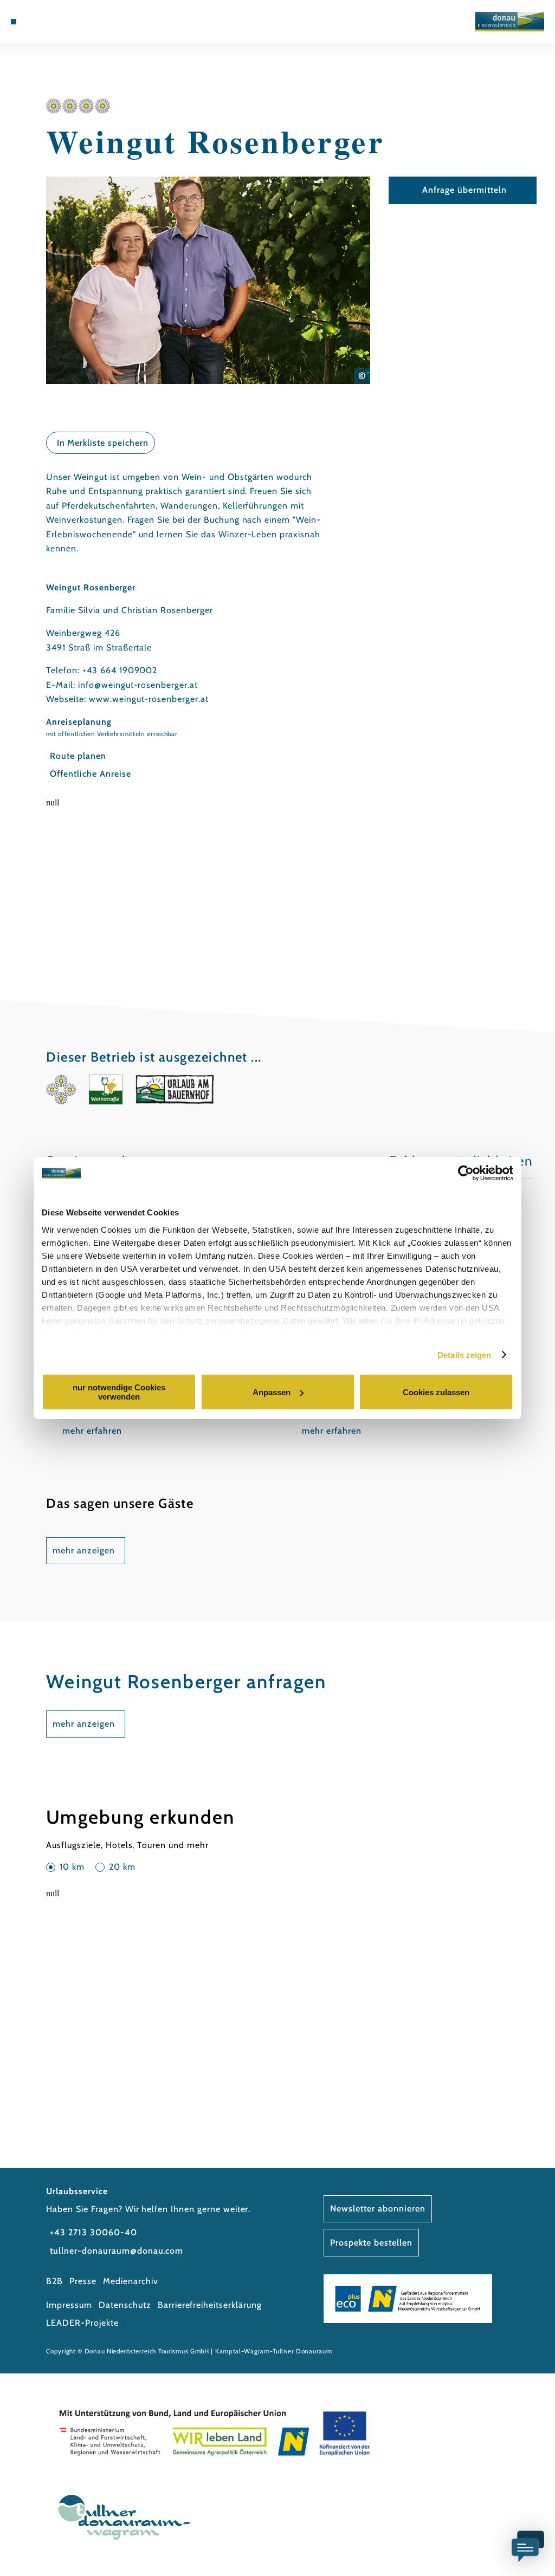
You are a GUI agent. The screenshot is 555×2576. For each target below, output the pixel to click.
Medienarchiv (131, 2281)
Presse (83, 2281)
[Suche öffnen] (70, 22)
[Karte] (47, 22)
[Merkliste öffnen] (59, 22)
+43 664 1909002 (120, 670)
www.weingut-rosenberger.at (149, 699)
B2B (54, 2281)
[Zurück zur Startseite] (510, 22)
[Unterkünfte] (36, 22)
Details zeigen (464, 1355)
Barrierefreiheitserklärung (210, 2305)
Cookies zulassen (436, 1392)
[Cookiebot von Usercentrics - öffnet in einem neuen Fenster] (466, 1173)
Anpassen (272, 1392)
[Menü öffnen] (14, 22)
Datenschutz (125, 2305)
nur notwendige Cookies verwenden (119, 1392)
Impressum (69, 2305)
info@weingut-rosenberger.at (138, 685)
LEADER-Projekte (82, 2323)
